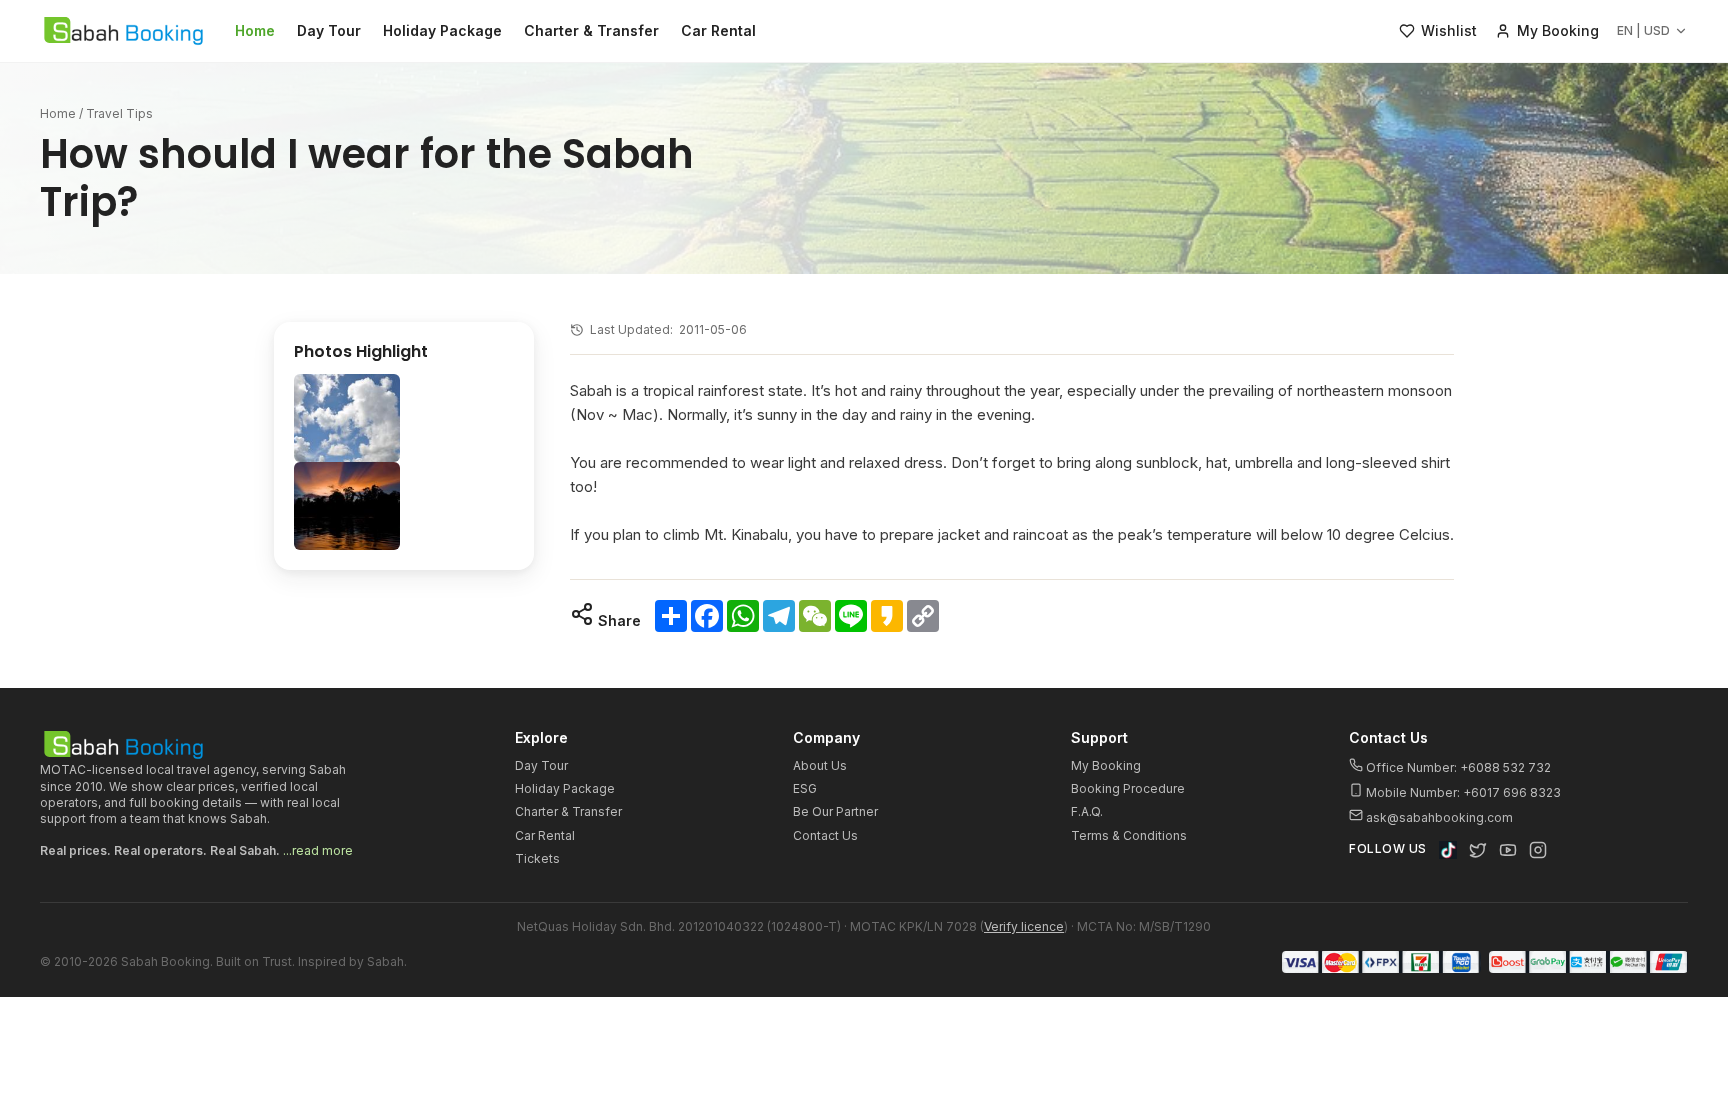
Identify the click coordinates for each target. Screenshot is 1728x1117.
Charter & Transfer (591, 30)
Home (255, 30)
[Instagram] (1538, 850)
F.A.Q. (1087, 811)
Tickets (537, 858)
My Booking (1106, 765)
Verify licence (1024, 926)
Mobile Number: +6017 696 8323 (1462, 792)
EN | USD (1643, 30)
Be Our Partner (835, 811)
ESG (805, 788)
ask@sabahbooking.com (1439, 817)
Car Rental (718, 30)
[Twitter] (1478, 850)
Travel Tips (119, 113)
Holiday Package (442, 30)
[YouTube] (1508, 850)
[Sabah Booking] (123, 31)
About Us (820, 765)
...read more (318, 850)
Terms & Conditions (1129, 835)
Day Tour (329, 30)
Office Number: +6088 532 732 (1457, 767)
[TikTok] (1448, 850)
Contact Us (825, 835)
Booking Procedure (1128, 788)
